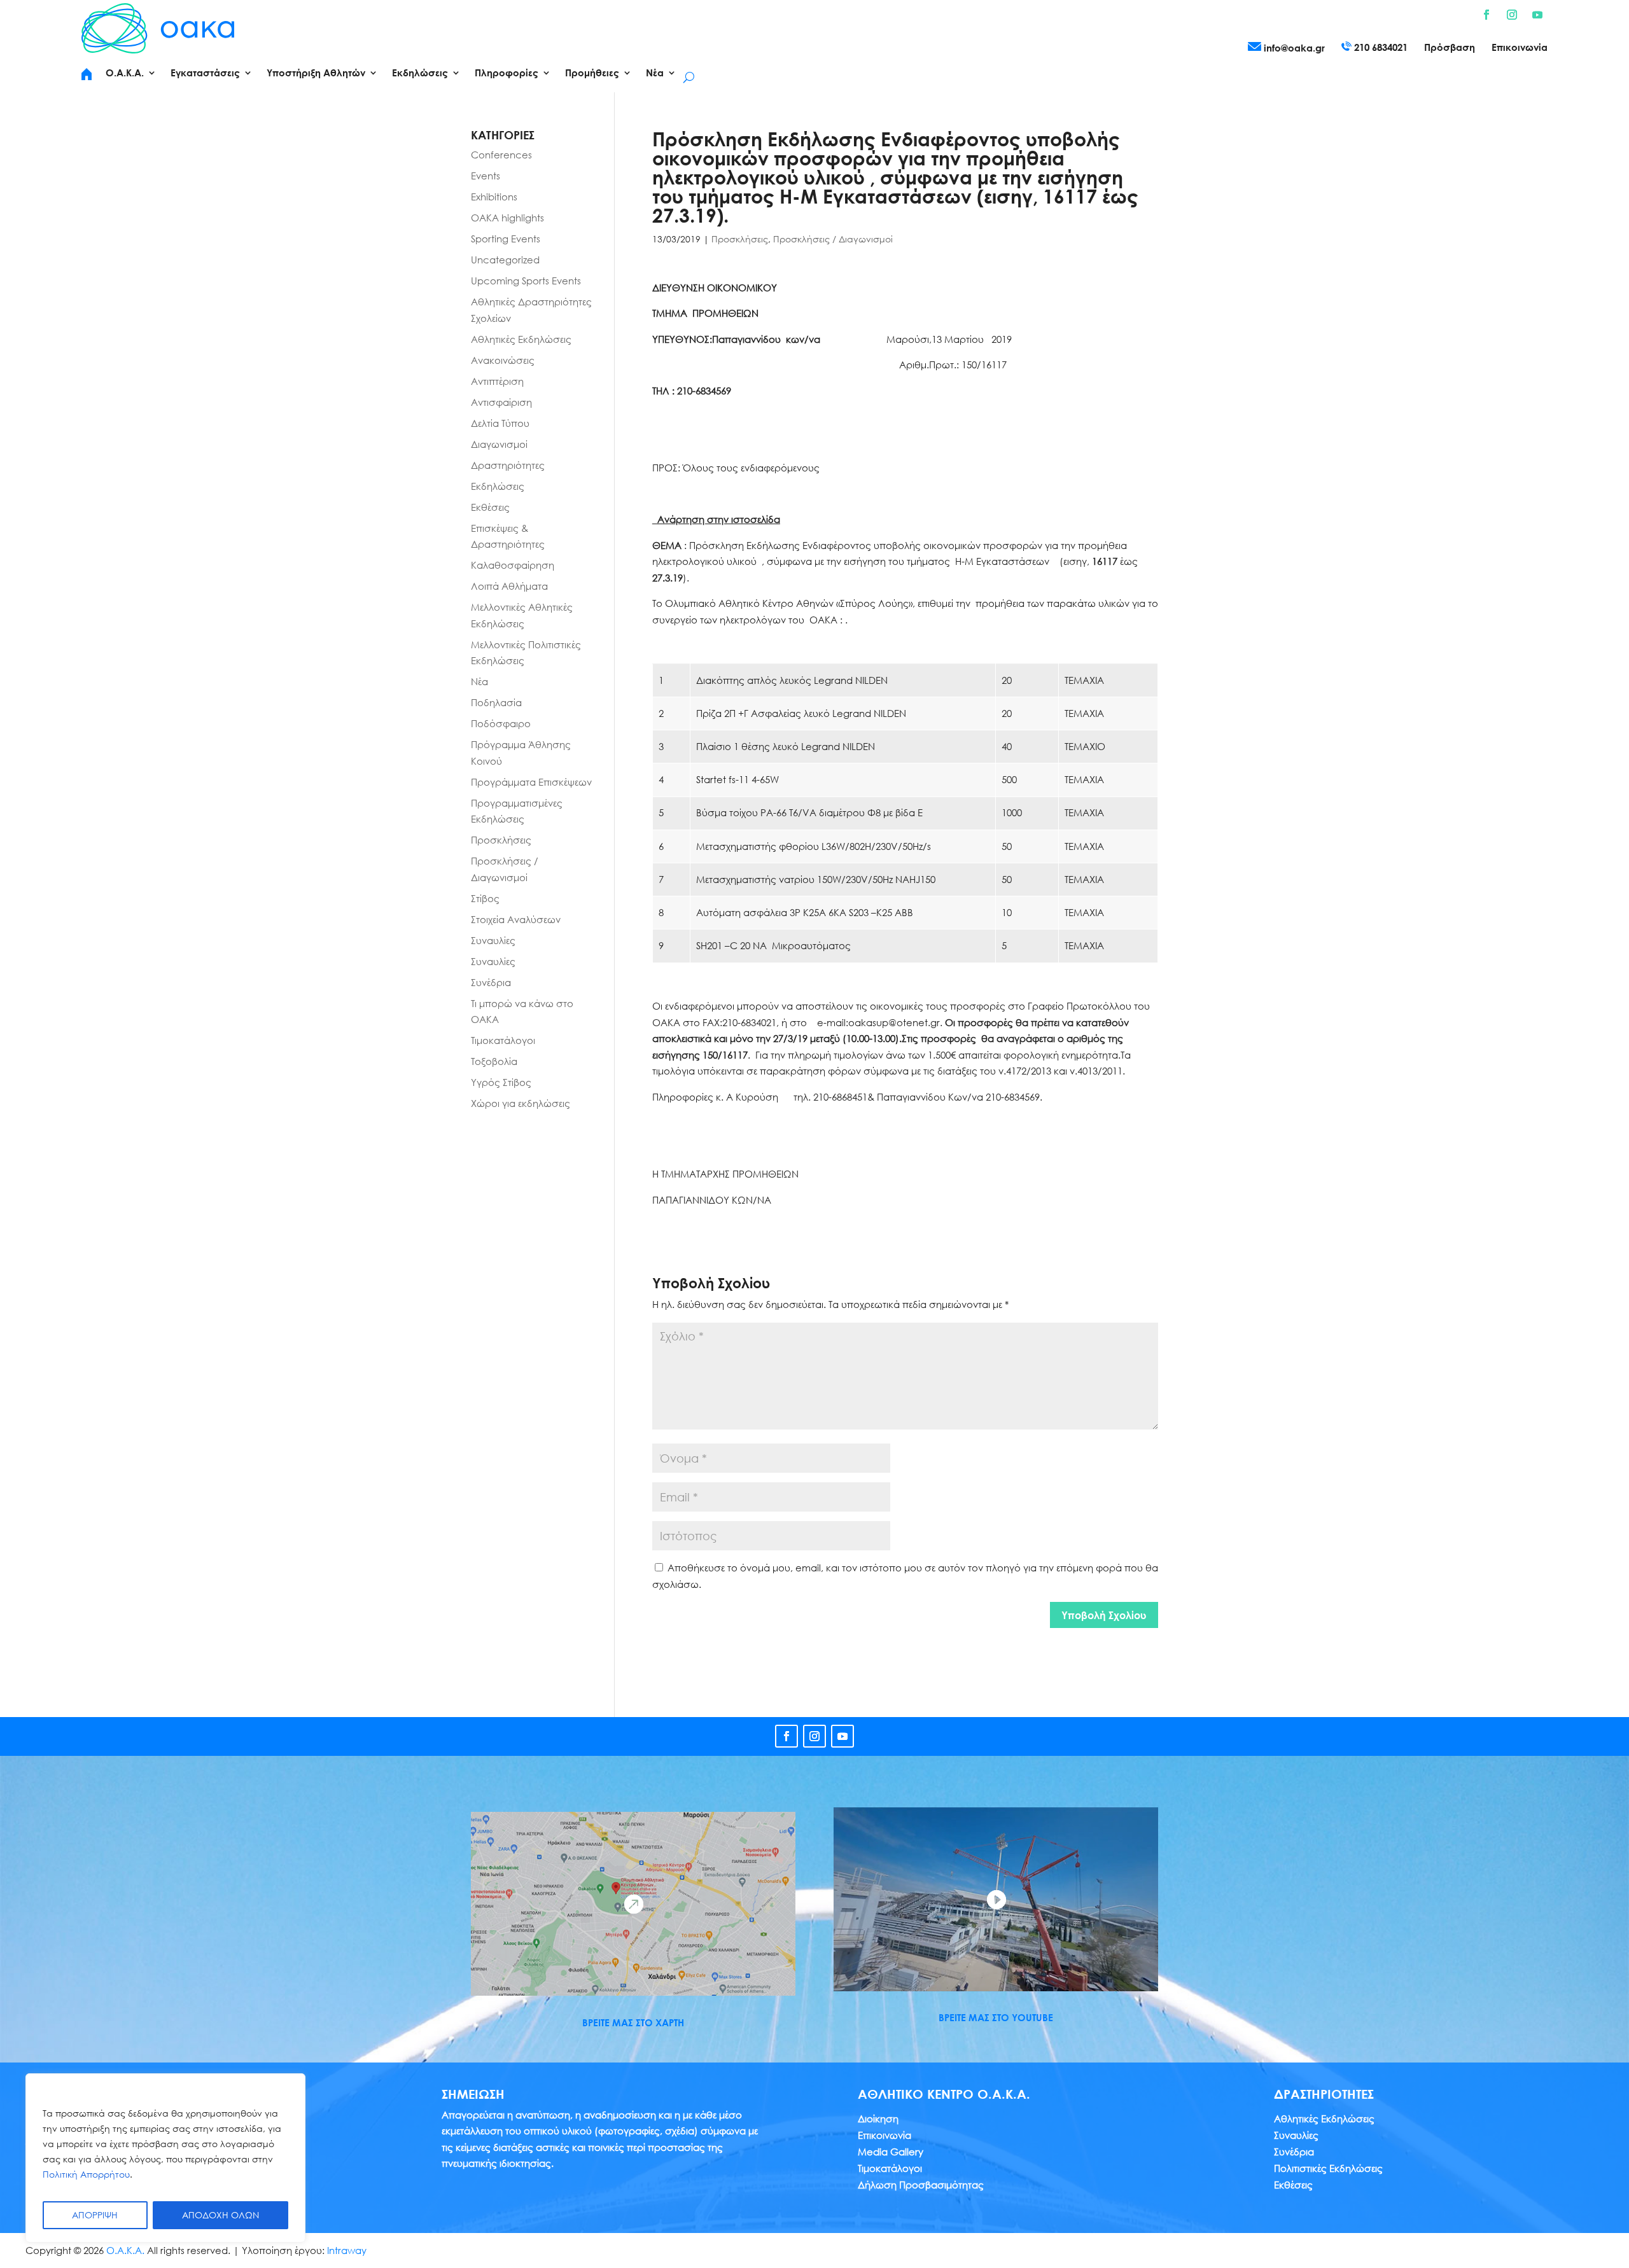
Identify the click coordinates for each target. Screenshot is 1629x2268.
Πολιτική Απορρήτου (86, 2174)
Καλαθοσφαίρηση (513, 565)
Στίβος (485, 898)
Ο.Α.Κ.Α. (125, 2250)
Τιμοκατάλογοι (503, 1040)
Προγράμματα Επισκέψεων (531, 782)
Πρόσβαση (1450, 48)
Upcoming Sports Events (526, 281)
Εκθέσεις (490, 507)
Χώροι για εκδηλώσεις (521, 1103)
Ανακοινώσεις (503, 360)
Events (486, 176)
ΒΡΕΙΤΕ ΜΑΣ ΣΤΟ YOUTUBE (996, 2017)
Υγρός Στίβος (501, 1082)
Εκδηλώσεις (498, 486)
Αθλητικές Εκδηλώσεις (521, 339)
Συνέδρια (491, 982)
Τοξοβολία (494, 1061)
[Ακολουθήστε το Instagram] (1512, 15)
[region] (165, 2158)
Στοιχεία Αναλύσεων (516, 919)
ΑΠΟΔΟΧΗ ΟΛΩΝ (220, 2215)
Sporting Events (506, 239)
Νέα (479, 681)
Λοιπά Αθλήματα (509, 586)
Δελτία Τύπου (500, 423)
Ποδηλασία (496, 702)
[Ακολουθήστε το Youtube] (1537, 15)
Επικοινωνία (1520, 48)
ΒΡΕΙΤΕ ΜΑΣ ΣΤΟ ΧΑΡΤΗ (633, 2022)
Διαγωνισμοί (499, 444)
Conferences (501, 155)
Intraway (347, 2250)
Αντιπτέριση (497, 381)
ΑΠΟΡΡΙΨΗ (95, 2215)
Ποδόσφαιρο (501, 723)
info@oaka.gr (1293, 48)
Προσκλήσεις (740, 239)
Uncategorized (505, 260)
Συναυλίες (493, 940)
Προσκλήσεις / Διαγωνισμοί (833, 239)
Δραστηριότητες (508, 465)
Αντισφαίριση (501, 402)
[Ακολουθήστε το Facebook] (1486, 15)
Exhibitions (494, 197)
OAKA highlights (507, 218)
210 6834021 (1380, 47)
